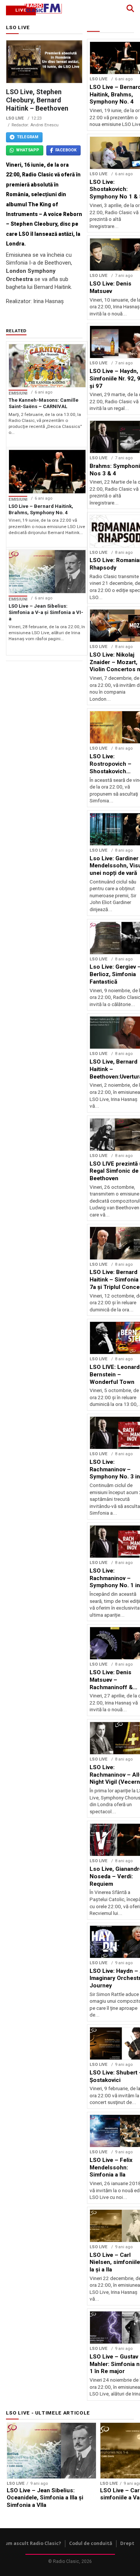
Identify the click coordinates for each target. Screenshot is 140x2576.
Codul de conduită (91, 2543)
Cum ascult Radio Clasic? (32, 2543)
